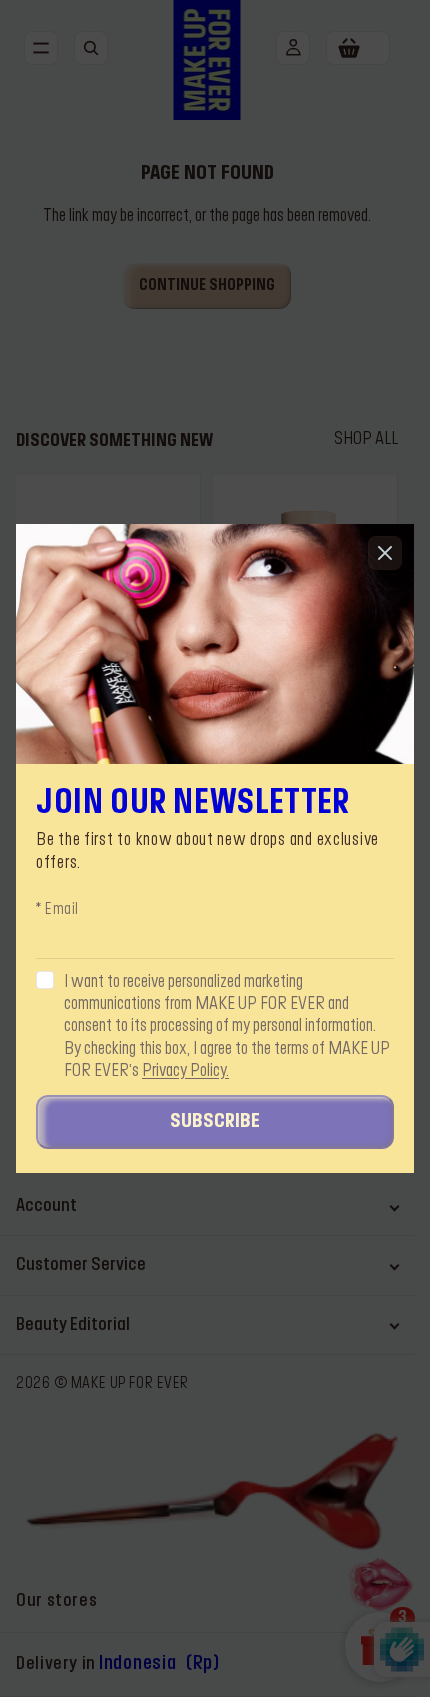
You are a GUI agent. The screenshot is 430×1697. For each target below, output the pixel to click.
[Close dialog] (385, 553)
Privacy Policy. (185, 1071)
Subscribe (215, 1122)
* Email (57, 910)
